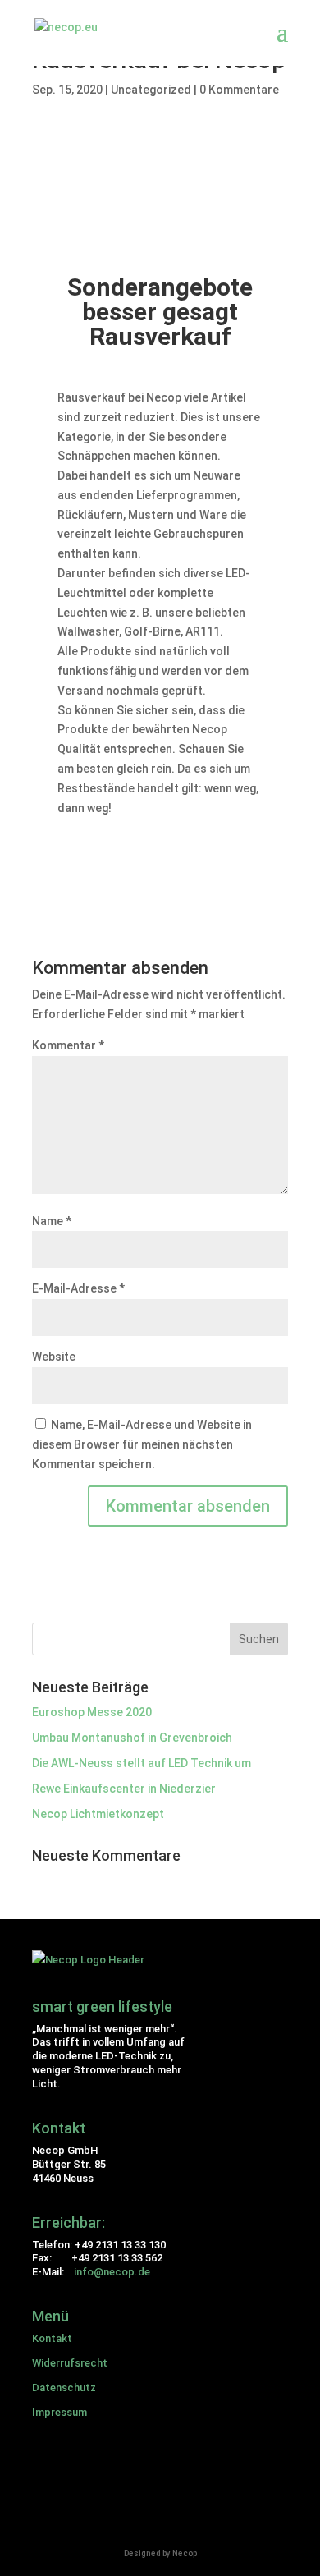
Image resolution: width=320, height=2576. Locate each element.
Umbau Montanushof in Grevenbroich (132, 1738)
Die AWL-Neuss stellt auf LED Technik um (142, 1763)
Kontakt (52, 2338)
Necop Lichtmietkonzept (98, 1814)
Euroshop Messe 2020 (92, 1712)
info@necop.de (112, 2272)
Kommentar (68, 1045)
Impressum (59, 2412)
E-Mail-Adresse (78, 1288)
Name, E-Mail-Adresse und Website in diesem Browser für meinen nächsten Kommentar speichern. (142, 1444)
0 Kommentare (239, 90)
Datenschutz (64, 2388)
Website (54, 1357)
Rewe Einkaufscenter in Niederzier (124, 1789)
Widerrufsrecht (70, 2363)
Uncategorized (151, 90)
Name (52, 1221)
